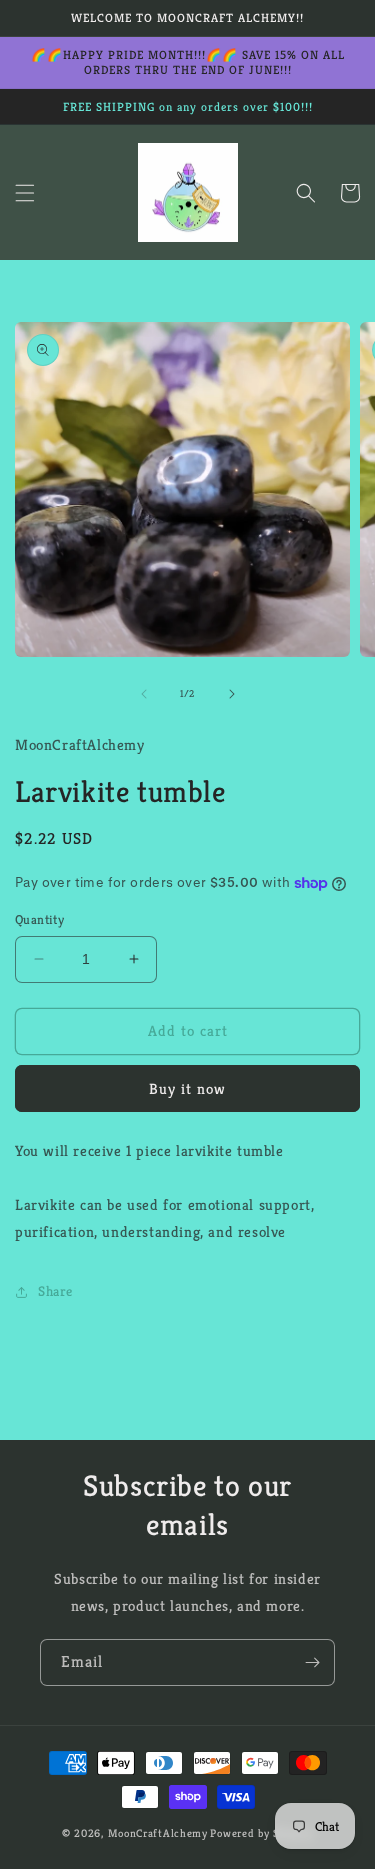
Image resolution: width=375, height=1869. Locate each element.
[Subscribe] (312, 1662)
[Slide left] (144, 694)
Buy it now (187, 1088)
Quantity (39, 919)
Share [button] (55, 1291)
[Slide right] (232, 694)
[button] (25, 193)
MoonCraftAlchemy (158, 1833)
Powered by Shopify (261, 1833)
